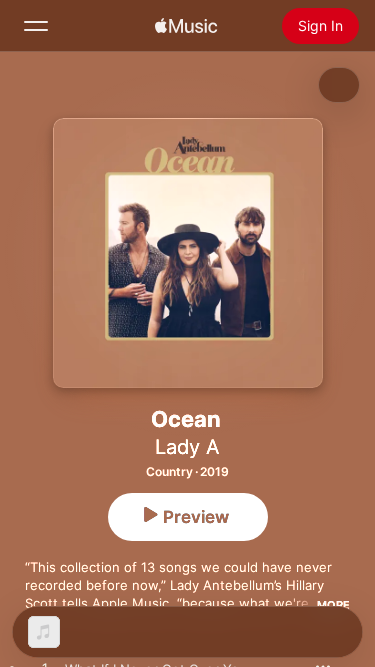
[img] (186, 26)
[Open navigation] (36, 26)
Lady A (187, 447)
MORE (333, 605)
